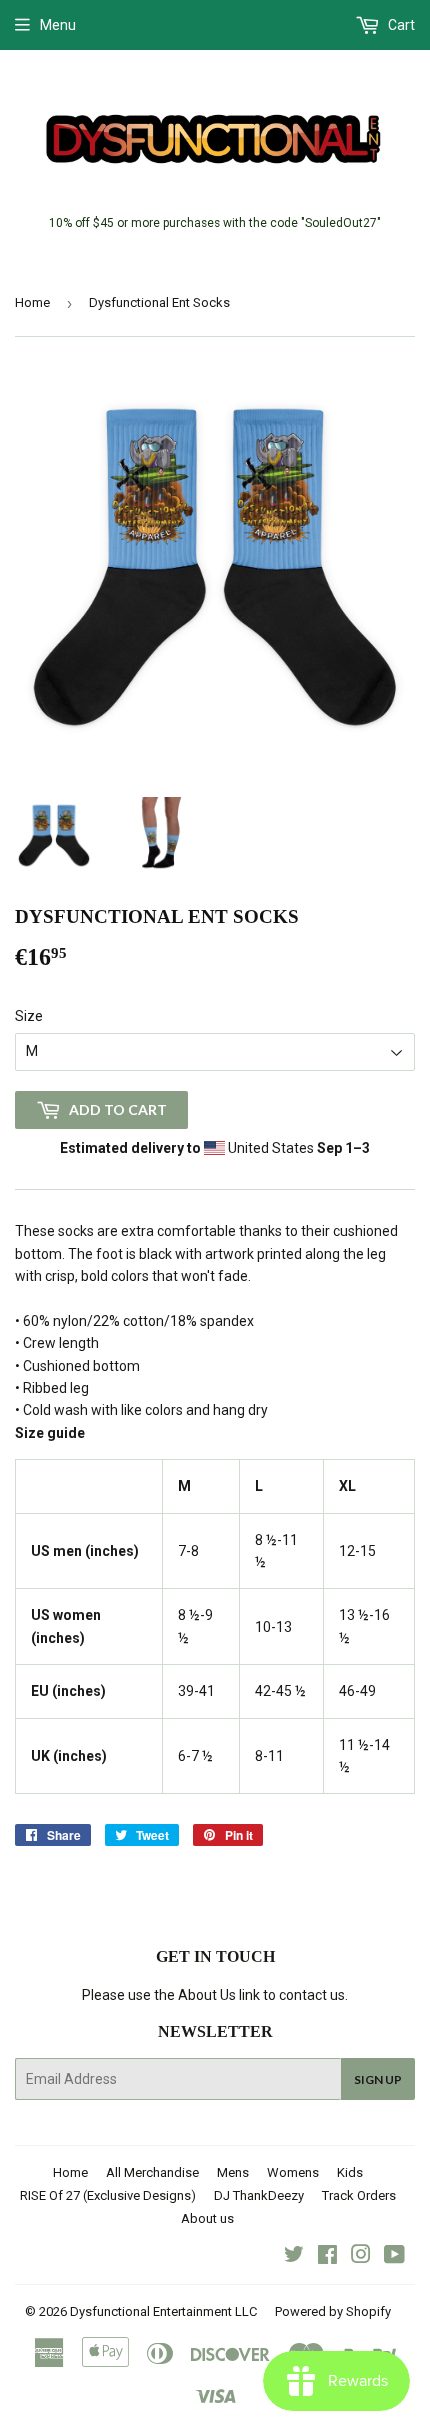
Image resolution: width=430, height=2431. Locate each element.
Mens (233, 2172)
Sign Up (378, 2079)
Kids (350, 2172)
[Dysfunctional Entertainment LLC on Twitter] (294, 2257)
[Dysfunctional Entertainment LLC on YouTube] (394, 2257)
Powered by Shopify (333, 2311)
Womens (293, 2172)
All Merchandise (152, 2172)
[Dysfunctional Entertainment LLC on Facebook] (327, 2257)
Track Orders (359, 2195)
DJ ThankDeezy (259, 2195)
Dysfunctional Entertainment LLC (163, 2311)
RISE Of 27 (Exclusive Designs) (108, 2195)
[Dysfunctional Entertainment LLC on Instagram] (361, 2257)
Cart (400, 25)
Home (32, 302)
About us (207, 2218)
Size (29, 1016)
